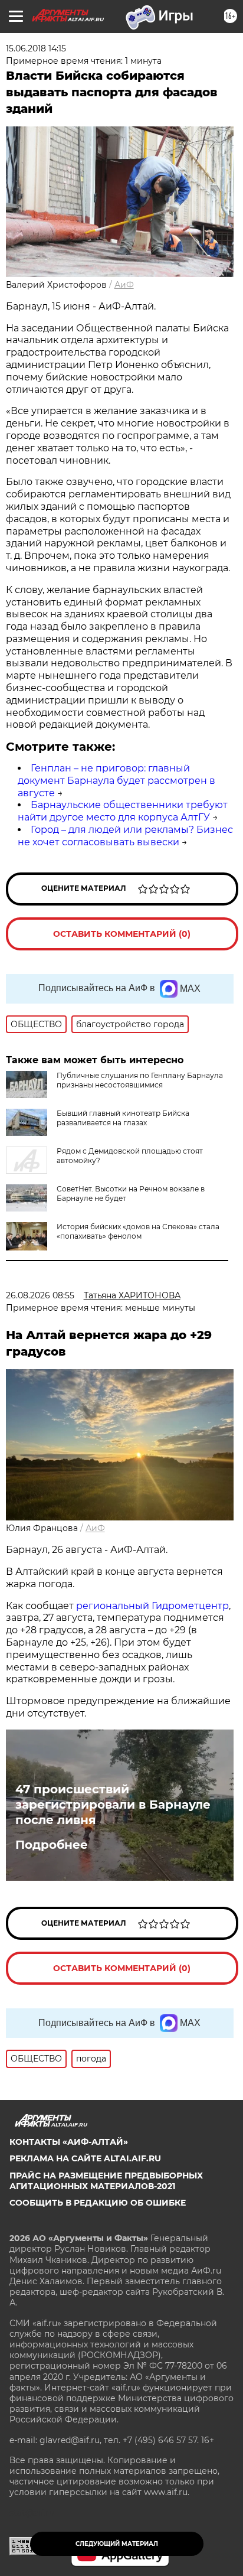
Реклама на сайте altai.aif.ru (85, 2158)
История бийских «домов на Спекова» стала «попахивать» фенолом (138, 1231)
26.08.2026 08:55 (40, 1295)
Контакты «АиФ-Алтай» (69, 2142)
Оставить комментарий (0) (122, 934)
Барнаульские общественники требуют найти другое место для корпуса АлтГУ (123, 811)
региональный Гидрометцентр (152, 1606)
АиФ (124, 285)
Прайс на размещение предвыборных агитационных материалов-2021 (106, 2181)
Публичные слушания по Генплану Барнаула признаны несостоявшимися (140, 1080)
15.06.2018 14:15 (36, 48)
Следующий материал (117, 2544)
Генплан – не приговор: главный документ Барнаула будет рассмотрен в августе (116, 781)
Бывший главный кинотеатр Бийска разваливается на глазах (123, 1118)
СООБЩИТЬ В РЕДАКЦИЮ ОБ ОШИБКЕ (98, 2203)
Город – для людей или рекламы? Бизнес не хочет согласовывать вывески (125, 836)
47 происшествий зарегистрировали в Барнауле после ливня (113, 1805)
